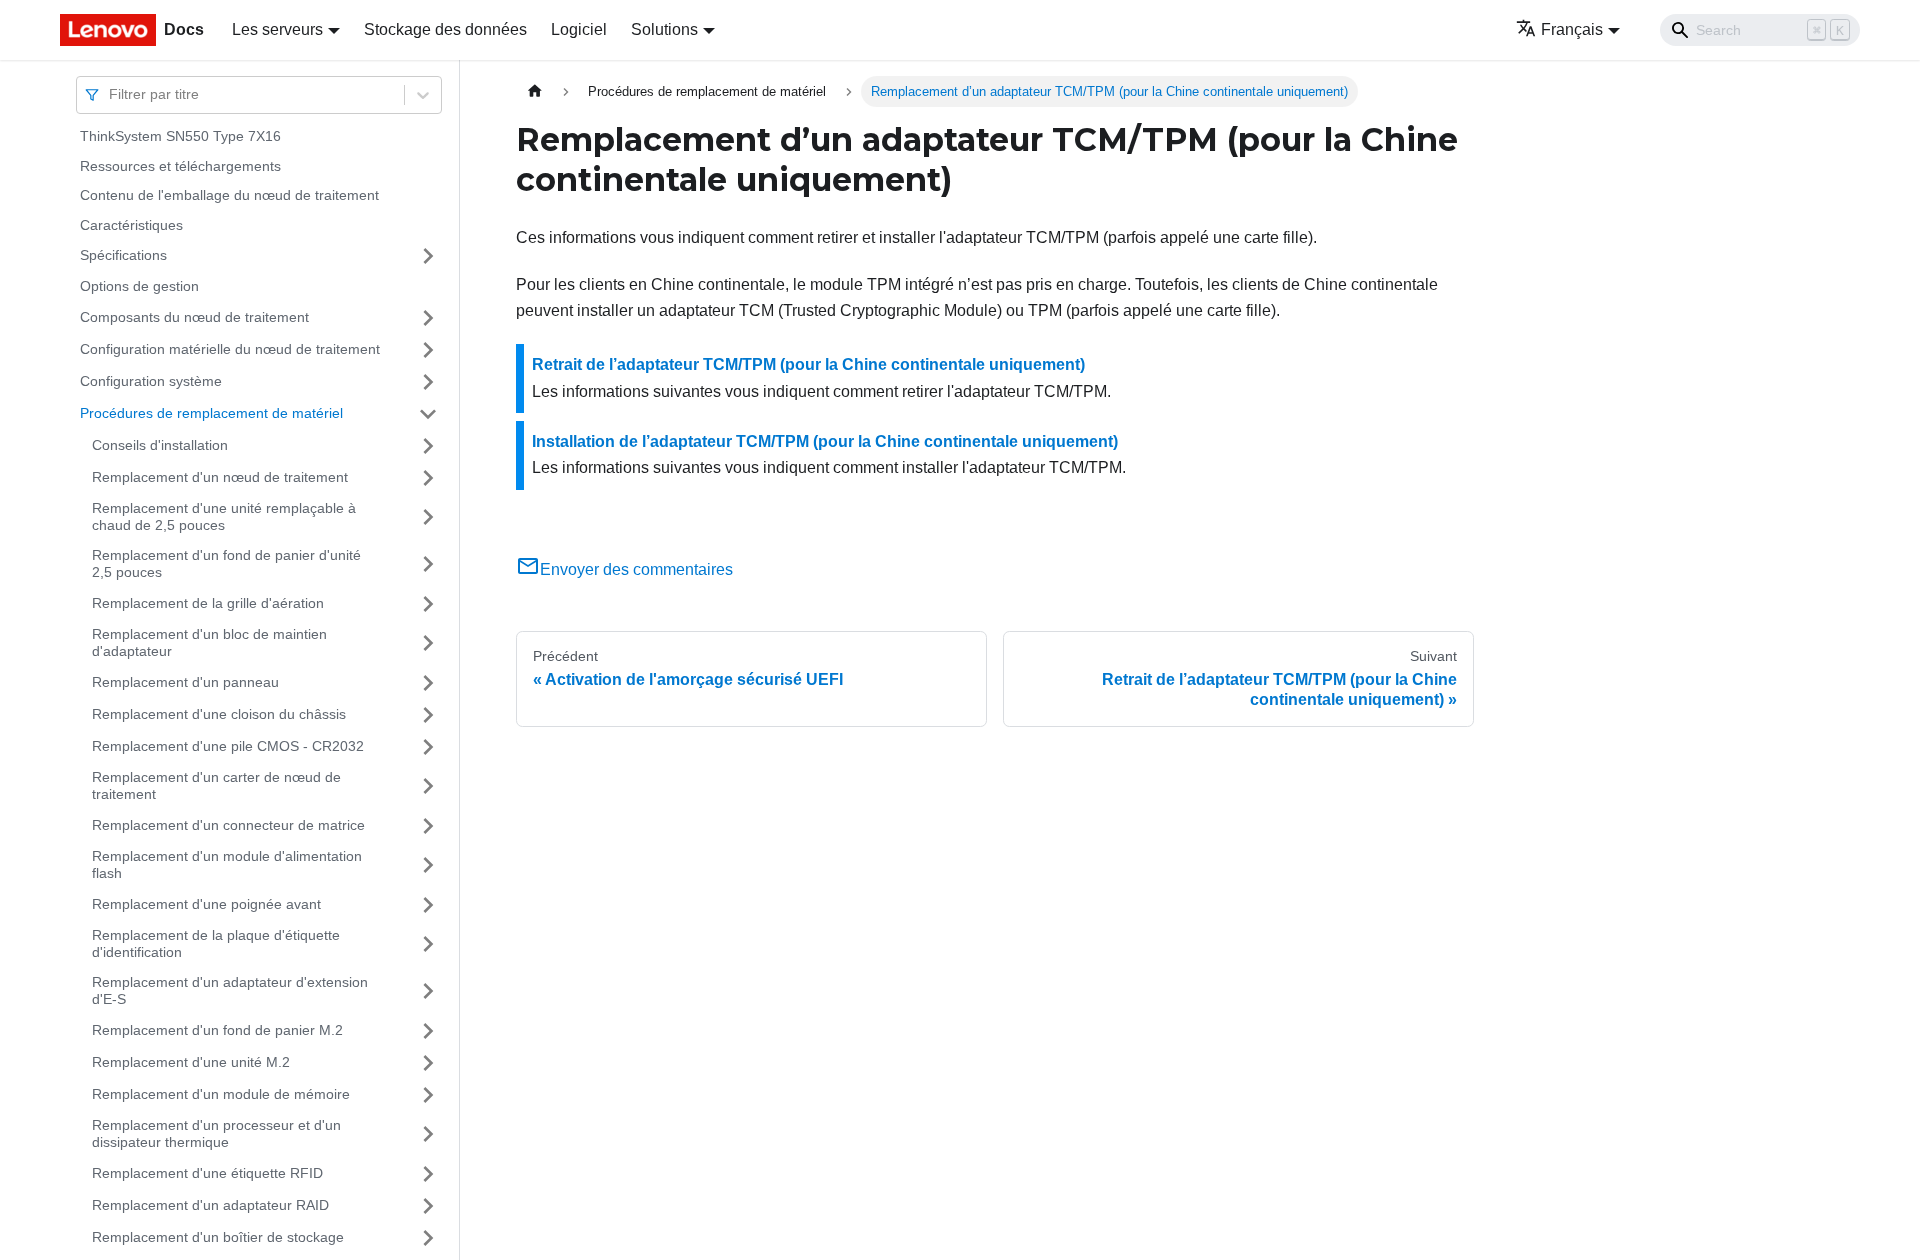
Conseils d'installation (160, 445)
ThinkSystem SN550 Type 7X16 (180, 136)
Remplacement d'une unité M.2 (191, 1062)
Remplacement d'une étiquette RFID (207, 1173)
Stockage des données (445, 29)
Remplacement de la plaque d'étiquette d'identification (216, 944)
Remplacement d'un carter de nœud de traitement (216, 786)
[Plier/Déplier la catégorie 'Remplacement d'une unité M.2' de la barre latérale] (428, 1063)
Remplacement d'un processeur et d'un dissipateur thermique (216, 1134)
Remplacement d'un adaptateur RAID (210, 1205)
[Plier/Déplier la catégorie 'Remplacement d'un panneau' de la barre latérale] (428, 683)
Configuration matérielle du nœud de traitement (230, 349)
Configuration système (151, 381)
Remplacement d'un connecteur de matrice (228, 825)
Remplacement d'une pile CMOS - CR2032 (228, 746)
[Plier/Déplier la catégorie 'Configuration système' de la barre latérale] (428, 382)
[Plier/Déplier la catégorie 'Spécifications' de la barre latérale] (428, 256)
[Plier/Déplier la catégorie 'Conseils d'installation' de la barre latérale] (428, 446)
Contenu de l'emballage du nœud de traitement (229, 195)
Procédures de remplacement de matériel (211, 413)
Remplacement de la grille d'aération (208, 603)
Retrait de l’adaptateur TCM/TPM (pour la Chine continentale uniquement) (808, 364)
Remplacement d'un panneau (185, 682)
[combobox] (111, 94)
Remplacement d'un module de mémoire (221, 1094)
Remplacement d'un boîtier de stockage (218, 1237)
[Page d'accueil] (535, 91)
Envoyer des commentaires (636, 569)
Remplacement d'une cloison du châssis (219, 714)
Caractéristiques (131, 225)
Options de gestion (139, 286)
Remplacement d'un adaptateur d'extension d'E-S (230, 991)
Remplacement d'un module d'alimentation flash (227, 865)
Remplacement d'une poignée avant (206, 904)
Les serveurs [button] (277, 29)
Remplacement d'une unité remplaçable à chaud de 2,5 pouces (224, 517)
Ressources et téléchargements (180, 166)
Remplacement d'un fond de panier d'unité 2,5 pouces (226, 564)
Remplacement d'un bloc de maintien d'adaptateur (209, 643)
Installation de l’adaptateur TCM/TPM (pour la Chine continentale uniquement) (825, 441)
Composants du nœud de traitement (194, 317)
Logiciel (579, 29)
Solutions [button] (664, 29)
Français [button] (1572, 29)
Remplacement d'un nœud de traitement (220, 477)
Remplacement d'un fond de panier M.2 (217, 1030)
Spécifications (123, 255)
